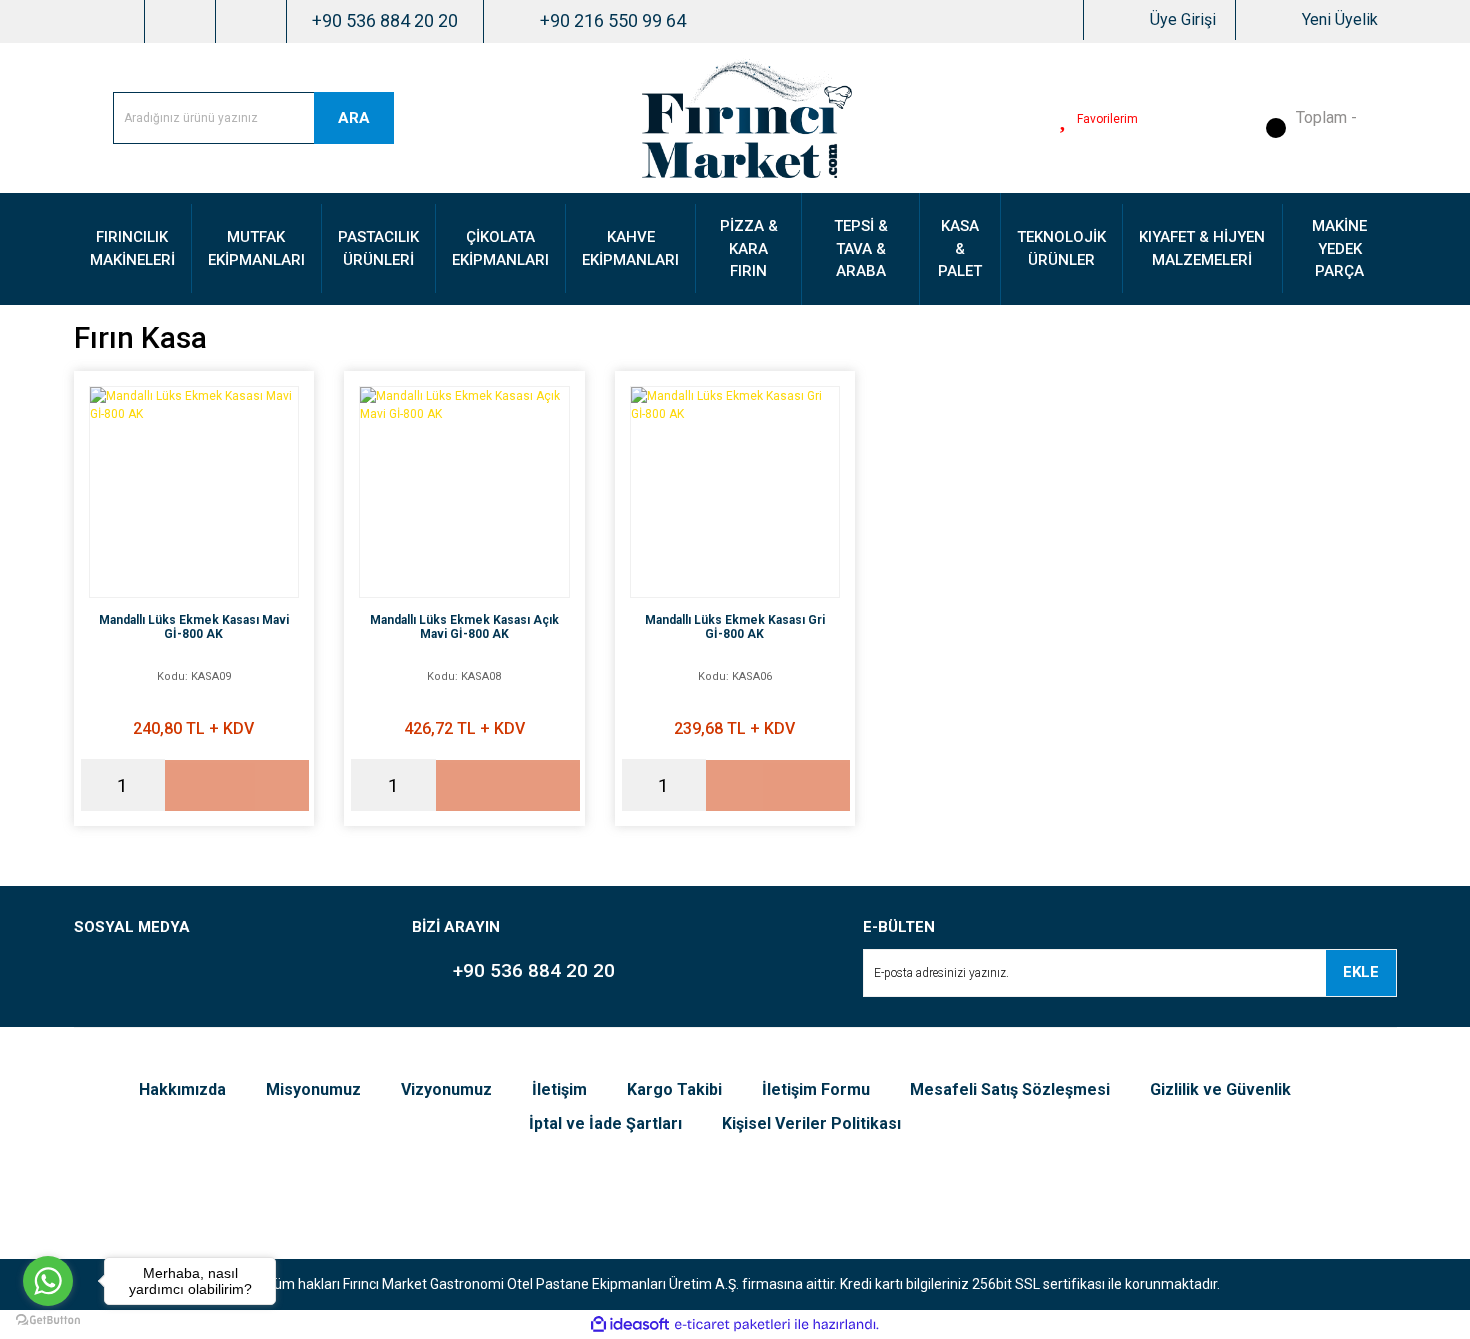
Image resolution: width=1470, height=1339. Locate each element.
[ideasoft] (630, 1324)
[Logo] (747, 117)
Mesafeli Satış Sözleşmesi (1010, 1089)
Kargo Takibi (674, 1089)
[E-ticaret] (732, 1324)
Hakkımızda (182, 1089)
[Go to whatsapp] (48, 1281)
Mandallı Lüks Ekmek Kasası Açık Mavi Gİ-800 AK (464, 627)
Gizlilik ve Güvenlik (1220, 1089)
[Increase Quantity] (150, 785)
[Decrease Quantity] (96, 785)
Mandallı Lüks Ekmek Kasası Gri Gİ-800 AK (735, 627)
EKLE (1361, 972)
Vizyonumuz (446, 1089)
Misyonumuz (313, 1089)
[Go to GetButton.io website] (48, 1319)
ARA (354, 118)
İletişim (559, 1089)
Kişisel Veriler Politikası (811, 1123)
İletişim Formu (816, 1089)
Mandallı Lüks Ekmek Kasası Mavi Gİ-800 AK (194, 627)
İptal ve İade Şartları (605, 1123)
